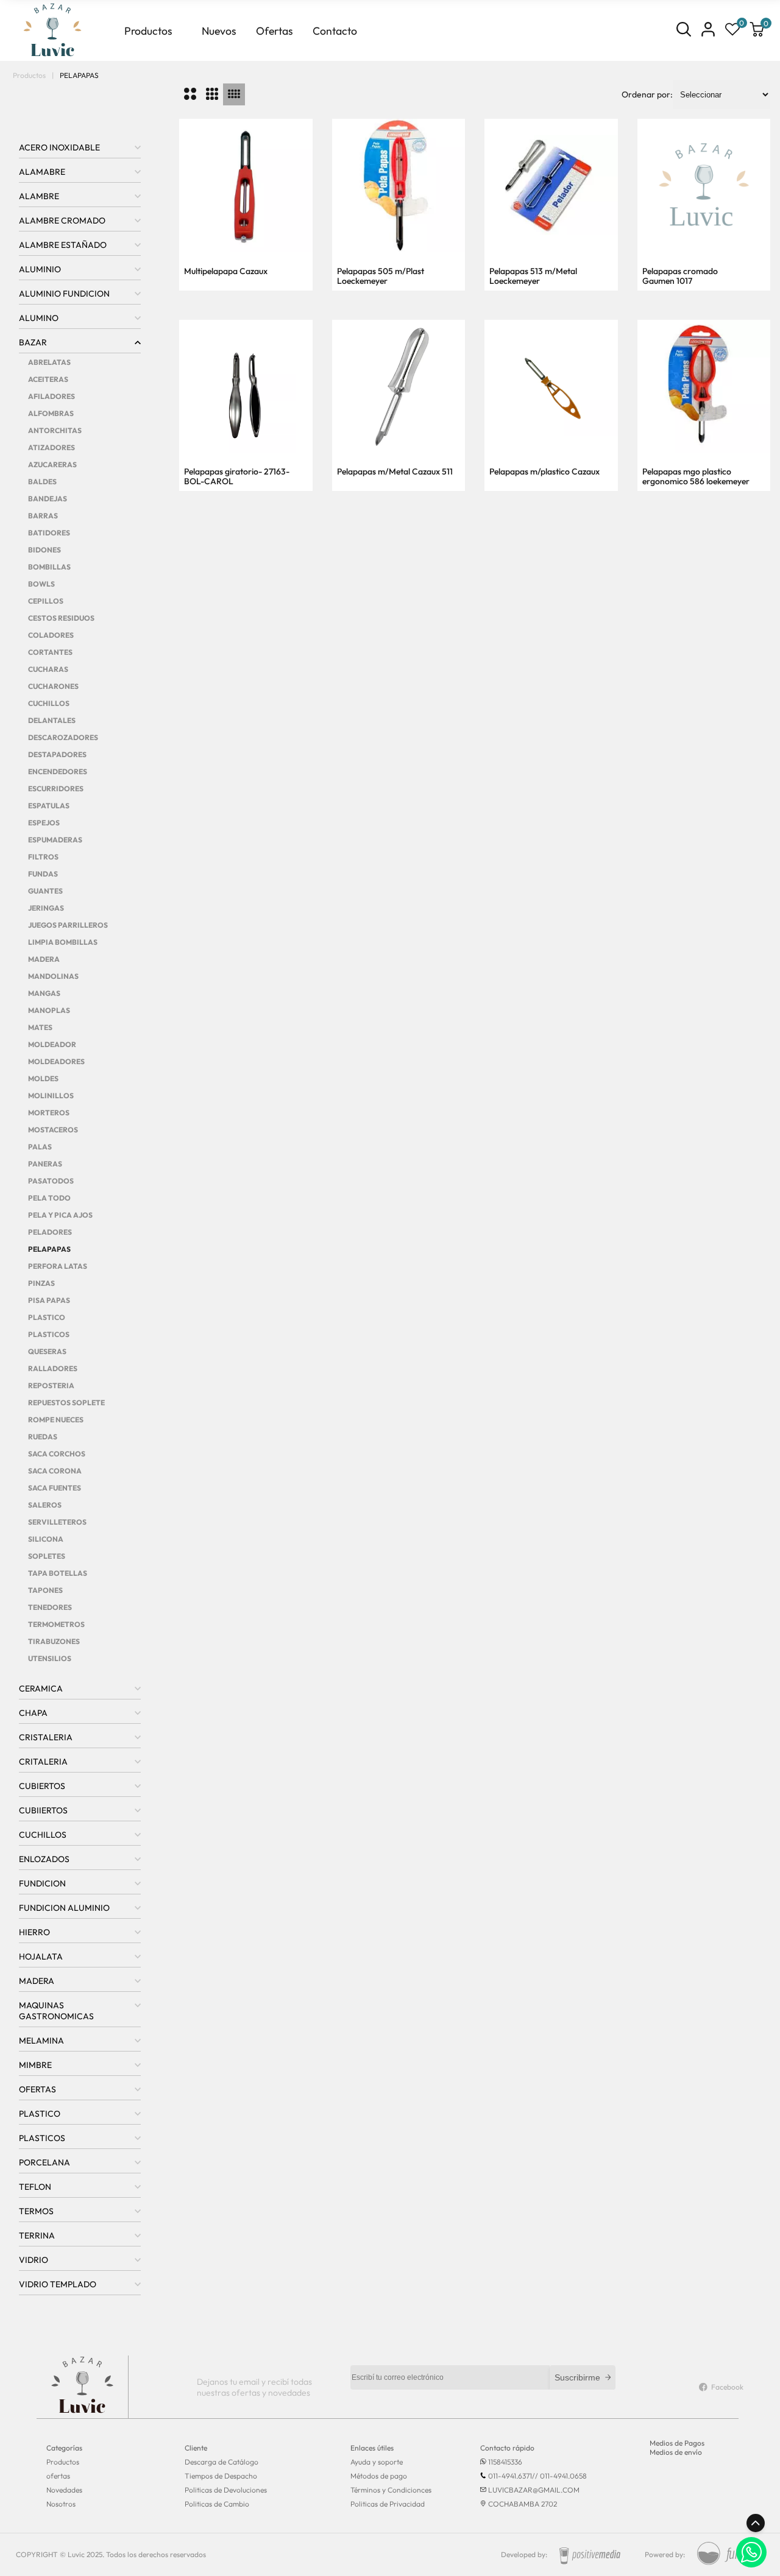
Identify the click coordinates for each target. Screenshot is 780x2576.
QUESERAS (47, 1351)
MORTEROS (49, 1113)
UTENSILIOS (50, 1658)
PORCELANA (44, 2162)
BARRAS (43, 516)
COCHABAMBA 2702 (523, 2504)
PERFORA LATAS (58, 1266)
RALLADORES (53, 1368)
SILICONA (46, 1539)
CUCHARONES (53, 686)
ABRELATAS (49, 362)
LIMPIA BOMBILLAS (63, 942)
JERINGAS (46, 908)
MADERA (44, 959)
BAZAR (33, 342)
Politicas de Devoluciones (226, 2490)
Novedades (64, 2490)
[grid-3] (212, 94)
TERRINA (37, 2235)
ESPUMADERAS (55, 840)
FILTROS (43, 857)
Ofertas (275, 31)
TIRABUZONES (54, 1641)
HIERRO (34, 1932)
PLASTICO (47, 1317)
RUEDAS (43, 1437)
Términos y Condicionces (391, 2490)
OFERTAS (37, 2089)
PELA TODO (49, 1198)
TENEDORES (50, 1607)
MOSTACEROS (53, 1130)
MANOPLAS (49, 1010)
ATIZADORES (51, 447)
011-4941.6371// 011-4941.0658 (537, 2476)
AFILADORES (51, 396)
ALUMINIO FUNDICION (64, 294)
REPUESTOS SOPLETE (66, 1403)
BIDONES (44, 550)
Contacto (335, 31)
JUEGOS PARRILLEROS (68, 925)
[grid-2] (190, 94)
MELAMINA (41, 2041)
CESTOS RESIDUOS (61, 618)
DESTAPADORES (57, 754)
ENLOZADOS (44, 1859)
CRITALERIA (43, 1762)
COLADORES (51, 635)
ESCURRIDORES (56, 789)
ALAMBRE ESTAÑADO (63, 245)
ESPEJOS (44, 823)
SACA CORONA (55, 1471)
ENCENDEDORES (58, 771)
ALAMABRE (42, 172)
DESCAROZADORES (63, 737)
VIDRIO (34, 2260)
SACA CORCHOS (57, 1454)
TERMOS (36, 2211)
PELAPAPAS (49, 1249)
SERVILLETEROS (57, 1522)
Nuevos (219, 31)
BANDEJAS (48, 499)
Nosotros (61, 2504)
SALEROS (45, 1505)
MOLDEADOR (52, 1044)
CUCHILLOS (49, 703)
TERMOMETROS (56, 1624)
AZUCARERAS (52, 464)
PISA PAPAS (49, 1300)
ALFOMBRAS (51, 413)
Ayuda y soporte (377, 2462)
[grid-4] (234, 94)
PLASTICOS (49, 1334)
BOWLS (41, 584)
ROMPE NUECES (56, 1420)
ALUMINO (39, 318)
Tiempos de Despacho (221, 2476)
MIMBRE (35, 2065)
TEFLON (35, 2187)
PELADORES (50, 1232)
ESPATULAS (49, 806)
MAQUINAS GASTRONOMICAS (56, 2011)
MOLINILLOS (51, 1096)
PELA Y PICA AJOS (60, 1215)
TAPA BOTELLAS (58, 1573)
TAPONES (45, 1590)
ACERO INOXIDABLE (59, 147)
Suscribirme (577, 2377)
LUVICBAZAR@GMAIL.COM (534, 2490)
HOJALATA (41, 1957)
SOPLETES (47, 1556)
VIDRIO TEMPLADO (58, 2284)
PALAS (40, 1147)
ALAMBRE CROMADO (62, 221)
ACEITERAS (48, 379)
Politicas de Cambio (217, 2504)
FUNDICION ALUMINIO (64, 1908)
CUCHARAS (48, 669)
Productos (148, 31)
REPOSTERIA (51, 1385)
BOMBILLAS (49, 567)
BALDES (42, 482)
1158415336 (505, 2462)
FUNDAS (43, 874)
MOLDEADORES (56, 1061)
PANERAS (45, 1164)
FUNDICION (42, 1883)
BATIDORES (49, 533)
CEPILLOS (46, 601)
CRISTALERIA (46, 1737)
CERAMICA (41, 1689)
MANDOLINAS (53, 976)
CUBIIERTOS (43, 1810)
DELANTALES (52, 720)
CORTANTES (50, 652)
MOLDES (43, 1078)
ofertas (58, 2476)
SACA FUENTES (55, 1488)
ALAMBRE (39, 196)
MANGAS (44, 993)
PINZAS (41, 1283)
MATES (40, 1027)
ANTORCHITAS (55, 430)
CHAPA (33, 1713)
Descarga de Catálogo (222, 2462)
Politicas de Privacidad (388, 2504)
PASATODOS (51, 1181)
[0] (732, 30)
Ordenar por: (647, 94)
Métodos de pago (379, 2476)
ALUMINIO (40, 269)
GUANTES (45, 891)
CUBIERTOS (42, 1786)
